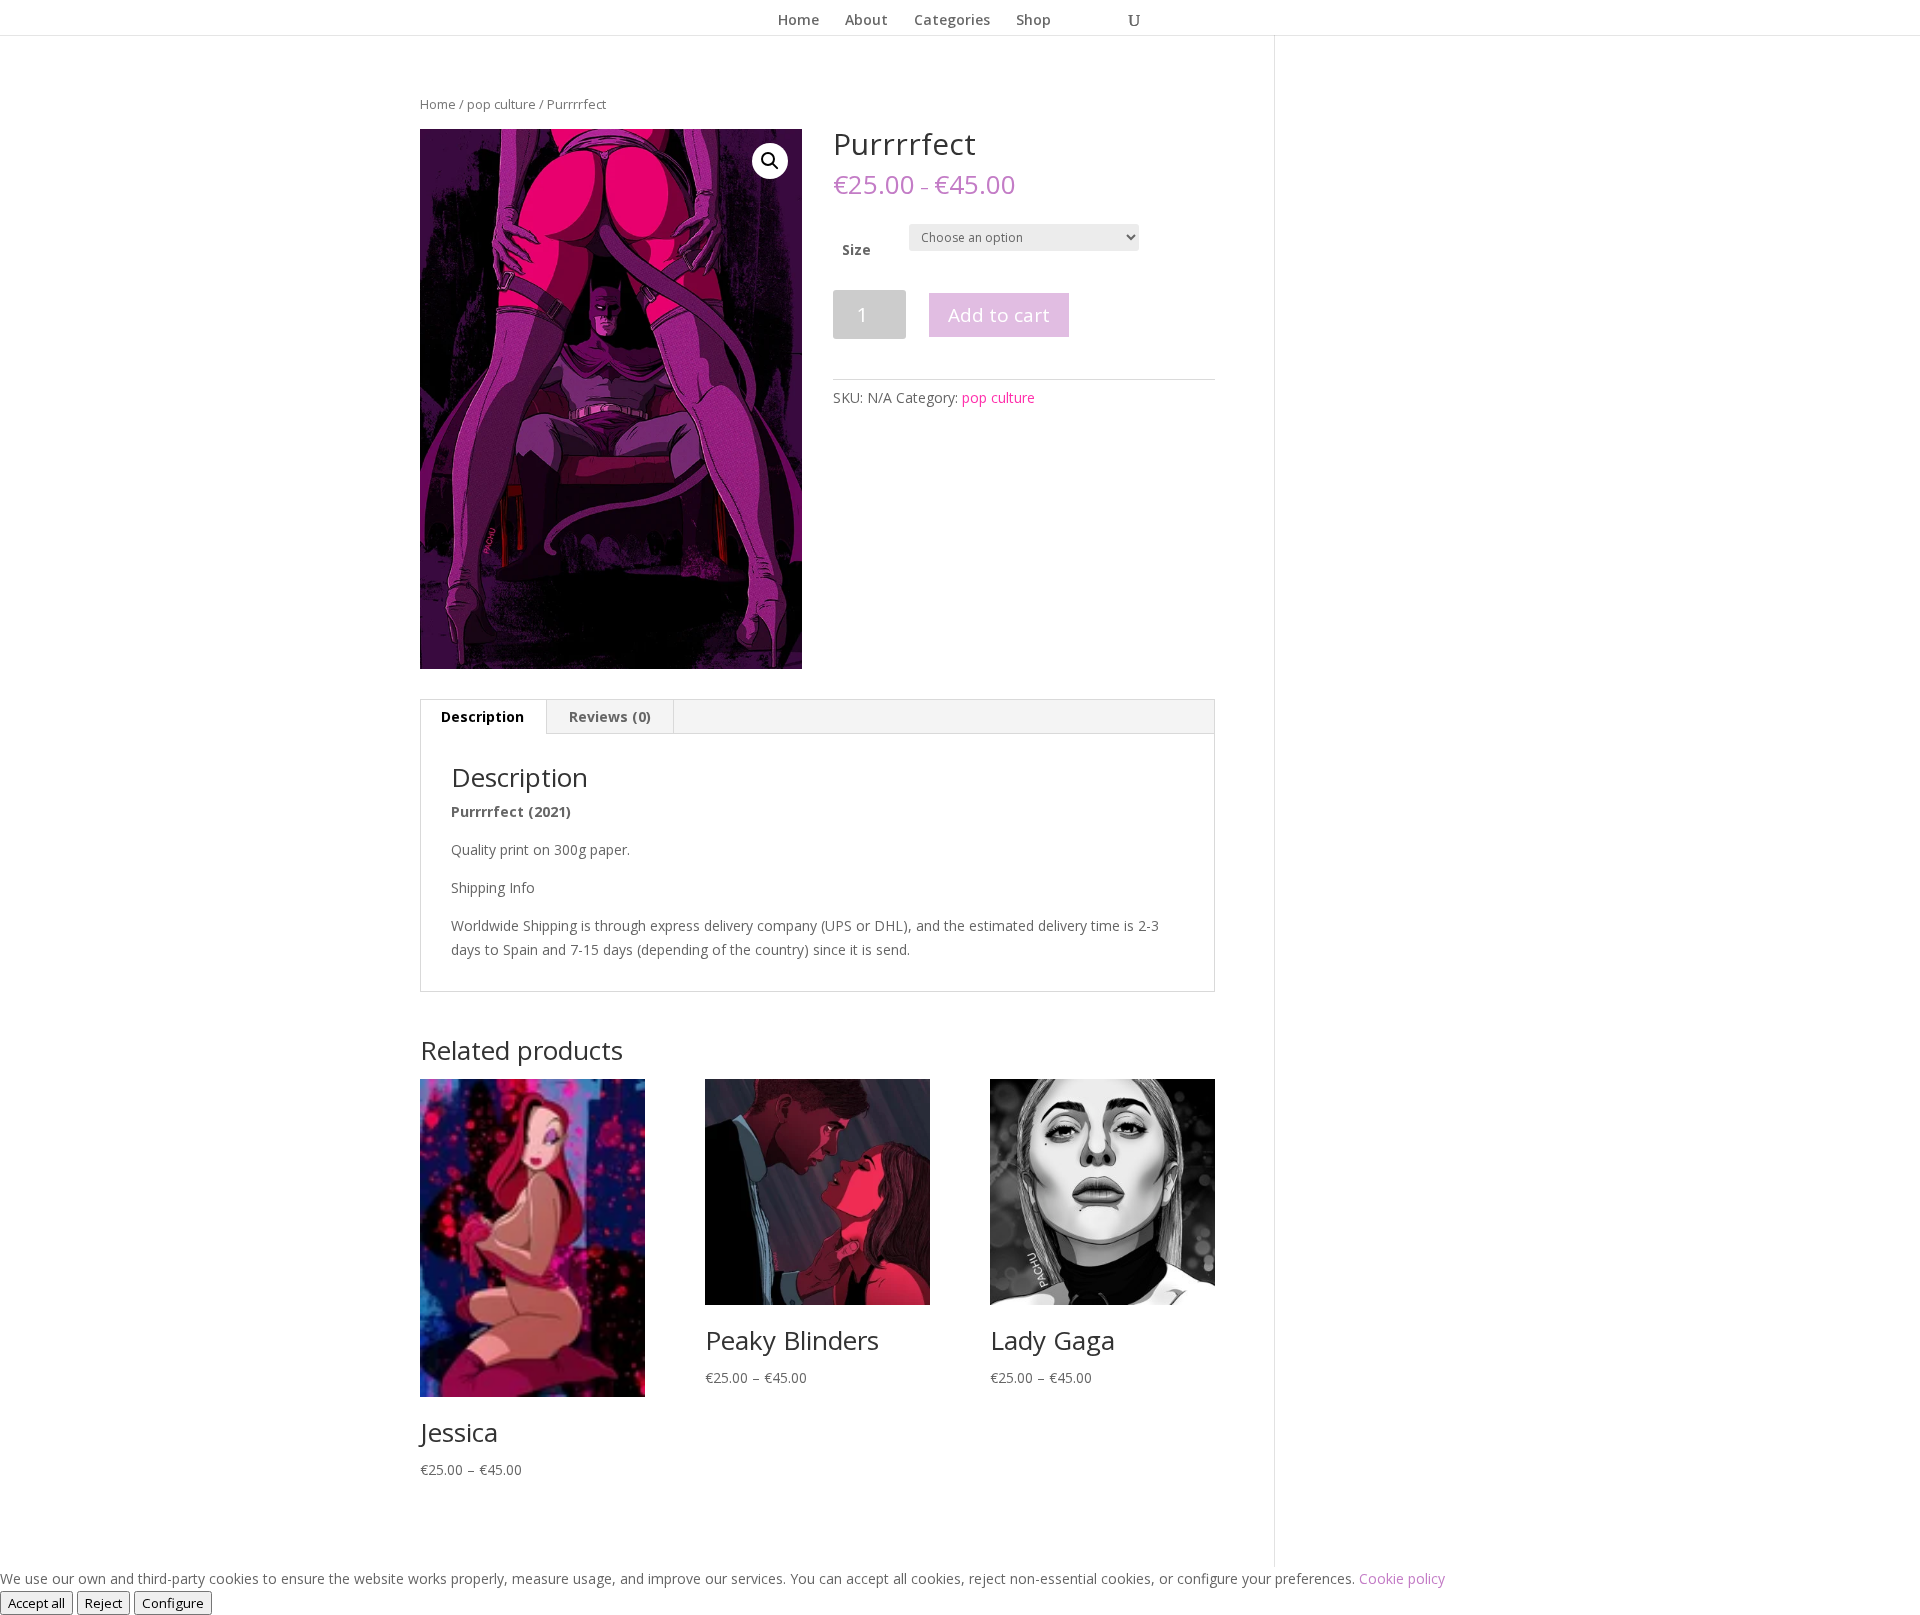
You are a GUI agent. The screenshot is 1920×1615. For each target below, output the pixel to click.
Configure (173, 1603)
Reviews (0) (610, 716)
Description (482, 716)
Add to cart (999, 315)
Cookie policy (1402, 1578)
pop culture (501, 104)
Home (798, 21)
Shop (1033, 21)
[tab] (483, 717)
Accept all (36, 1603)
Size (856, 249)
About (866, 21)
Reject (103, 1603)
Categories (952, 21)
